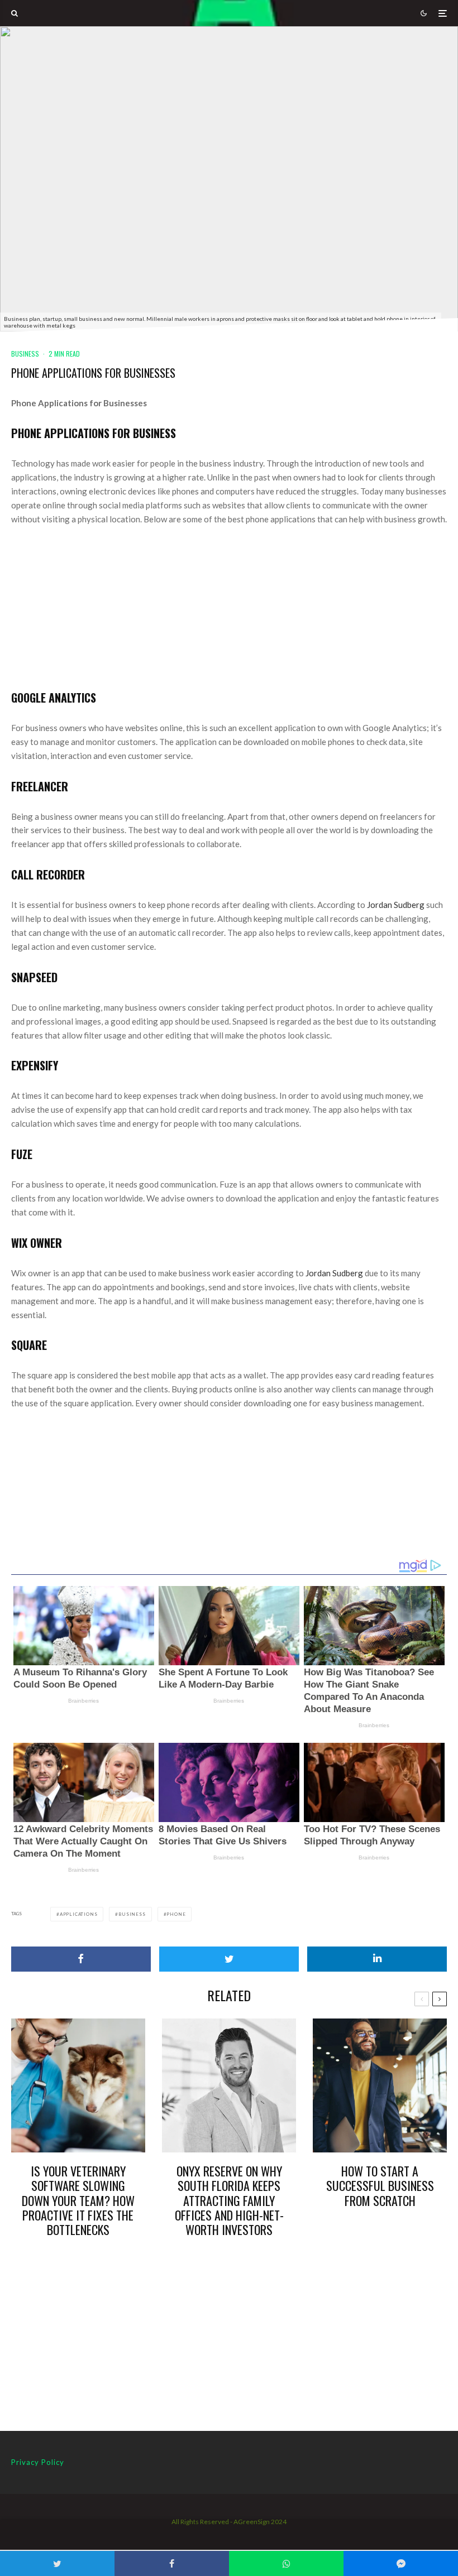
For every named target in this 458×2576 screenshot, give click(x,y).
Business (25, 354)
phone (176, 1914)
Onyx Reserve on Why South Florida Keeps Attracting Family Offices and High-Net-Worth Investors (229, 2200)
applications (79, 1914)
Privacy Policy (38, 2462)
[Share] (81, 1959)
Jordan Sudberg (396, 905)
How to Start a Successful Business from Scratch (380, 2186)
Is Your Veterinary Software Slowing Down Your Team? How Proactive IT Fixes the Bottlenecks (78, 2200)
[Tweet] (229, 1959)
